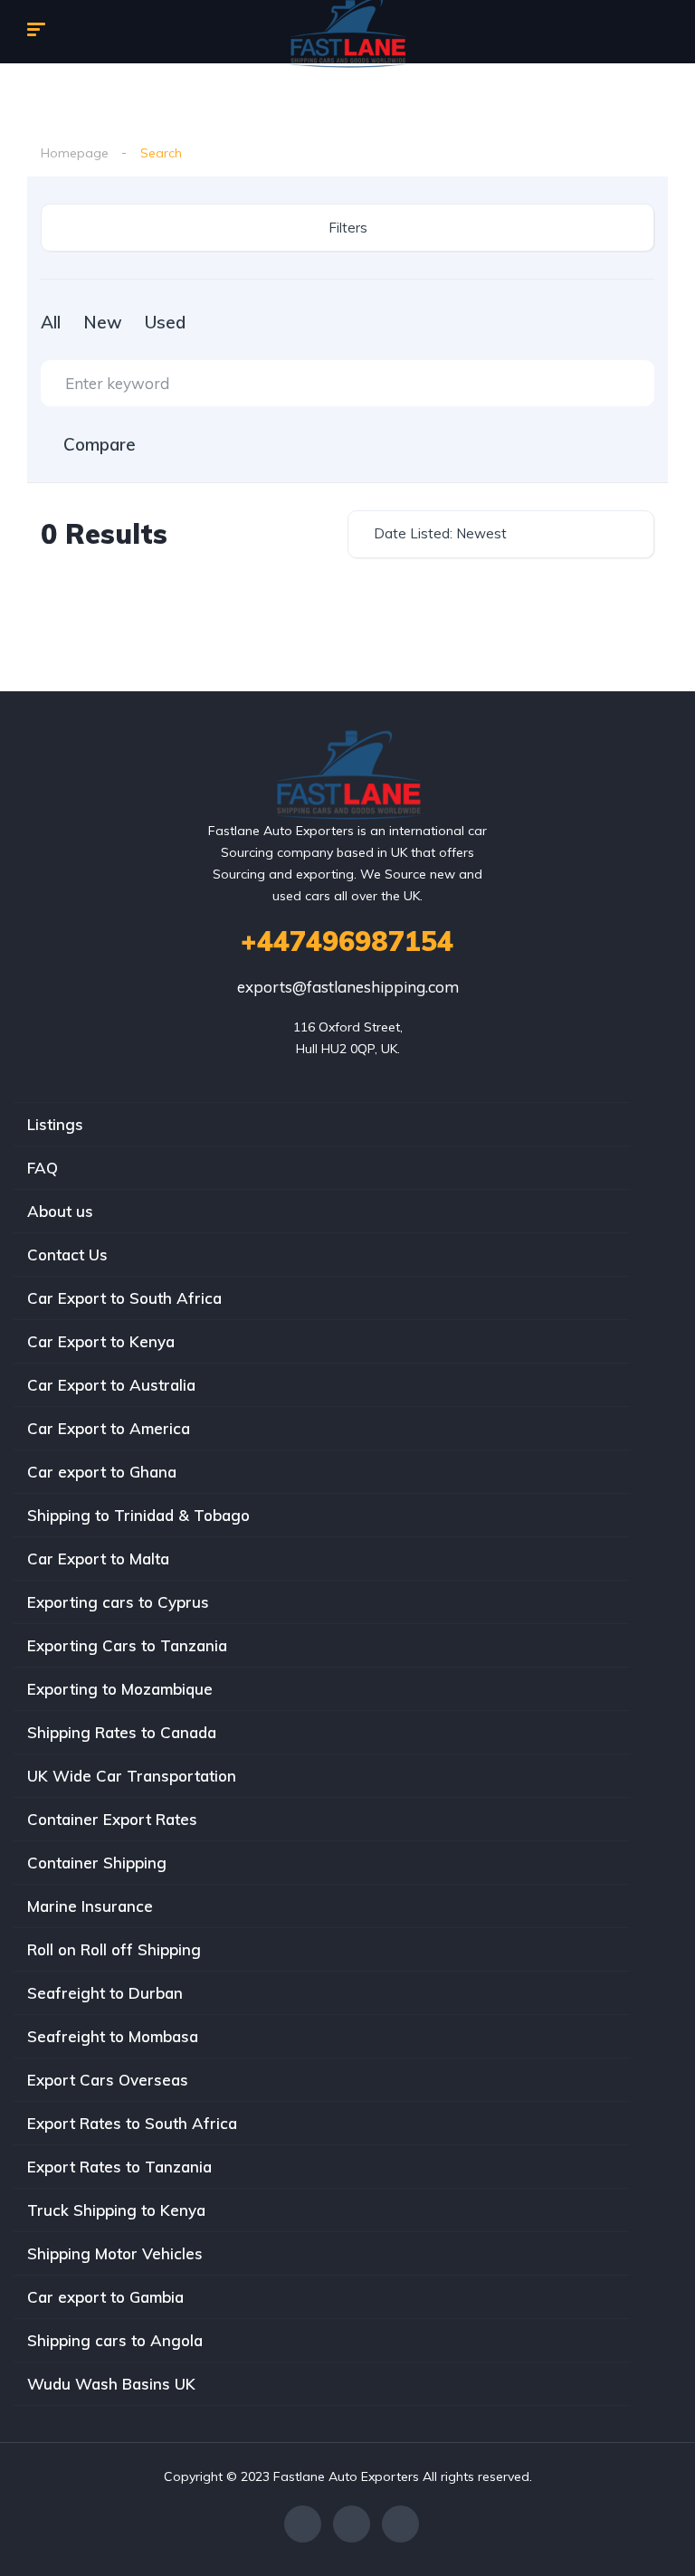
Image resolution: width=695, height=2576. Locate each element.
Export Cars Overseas (108, 2080)
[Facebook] (303, 2524)
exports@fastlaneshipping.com (348, 987)
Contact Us (67, 1255)
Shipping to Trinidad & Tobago (138, 1515)
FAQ (43, 1168)
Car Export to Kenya (101, 1341)
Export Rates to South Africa (132, 2123)
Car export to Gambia (105, 2297)
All (51, 322)
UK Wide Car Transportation (132, 1776)
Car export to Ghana (102, 1472)
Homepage (75, 153)
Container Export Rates (112, 1819)
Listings (55, 1124)
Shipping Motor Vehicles (115, 2253)
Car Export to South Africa (124, 1298)
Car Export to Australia (111, 1385)
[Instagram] (400, 2524)
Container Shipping (97, 1863)
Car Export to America (109, 1428)
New (103, 322)
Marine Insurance (90, 1906)
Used (165, 322)
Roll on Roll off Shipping (114, 1949)
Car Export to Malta (98, 1559)
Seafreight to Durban (105, 1993)
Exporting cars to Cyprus (118, 1602)
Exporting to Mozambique (120, 1689)
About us (60, 1211)
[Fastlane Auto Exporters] (348, 775)
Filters (348, 228)
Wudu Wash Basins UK (111, 2384)
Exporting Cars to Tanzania (127, 1645)
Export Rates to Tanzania (119, 2167)
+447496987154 (347, 941)
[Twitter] (352, 2524)
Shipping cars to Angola (115, 2340)
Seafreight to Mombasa (113, 2036)
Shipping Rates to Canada (122, 1732)
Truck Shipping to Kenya (116, 2210)
